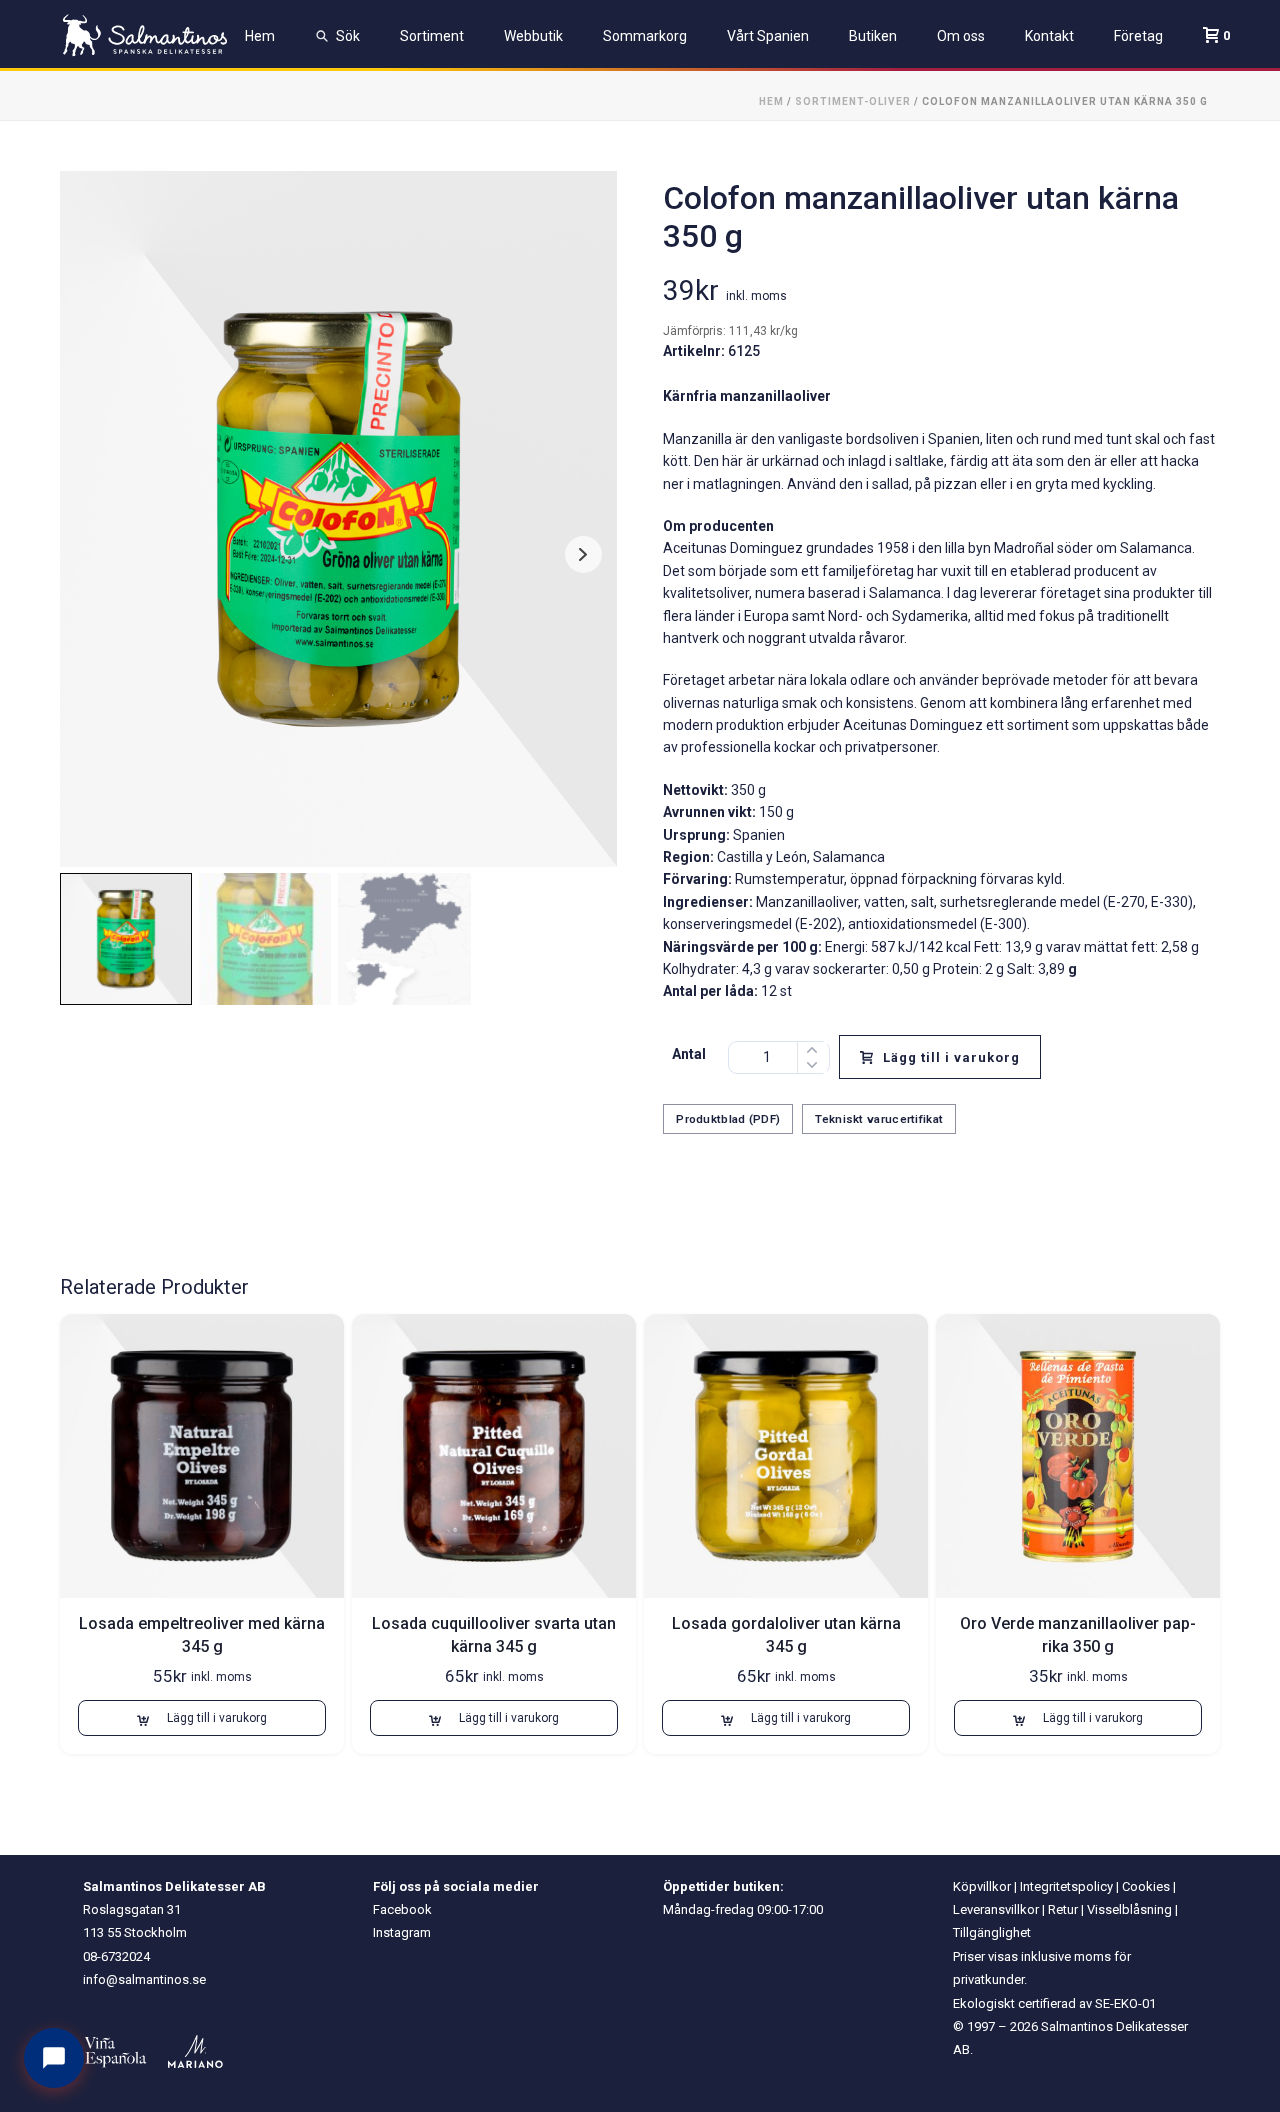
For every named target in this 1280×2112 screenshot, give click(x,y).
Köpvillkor (982, 1886)
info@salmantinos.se (144, 1979)
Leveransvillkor (996, 1909)
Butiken (873, 36)
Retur (1063, 1909)
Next (583, 554)
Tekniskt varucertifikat (879, 1119)
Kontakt (1049, 36)
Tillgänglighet (992, 1932)
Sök (348, 36)
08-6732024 (116, 1956)
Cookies (1146, 1886)
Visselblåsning (1129, 1909)
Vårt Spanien (768, 36)
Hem (260, 36)
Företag (1138, 36)
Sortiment (432, 36)
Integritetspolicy (1066, 1886)
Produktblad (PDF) (728, 1119)
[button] (202, 1718)
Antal (689, 1054)
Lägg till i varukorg (951, 1057)
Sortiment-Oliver (853, 101)
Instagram (402, 1932)
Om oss (961, 36)
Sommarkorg (645, 36)
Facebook (402, 1909)
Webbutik (533, 36)
